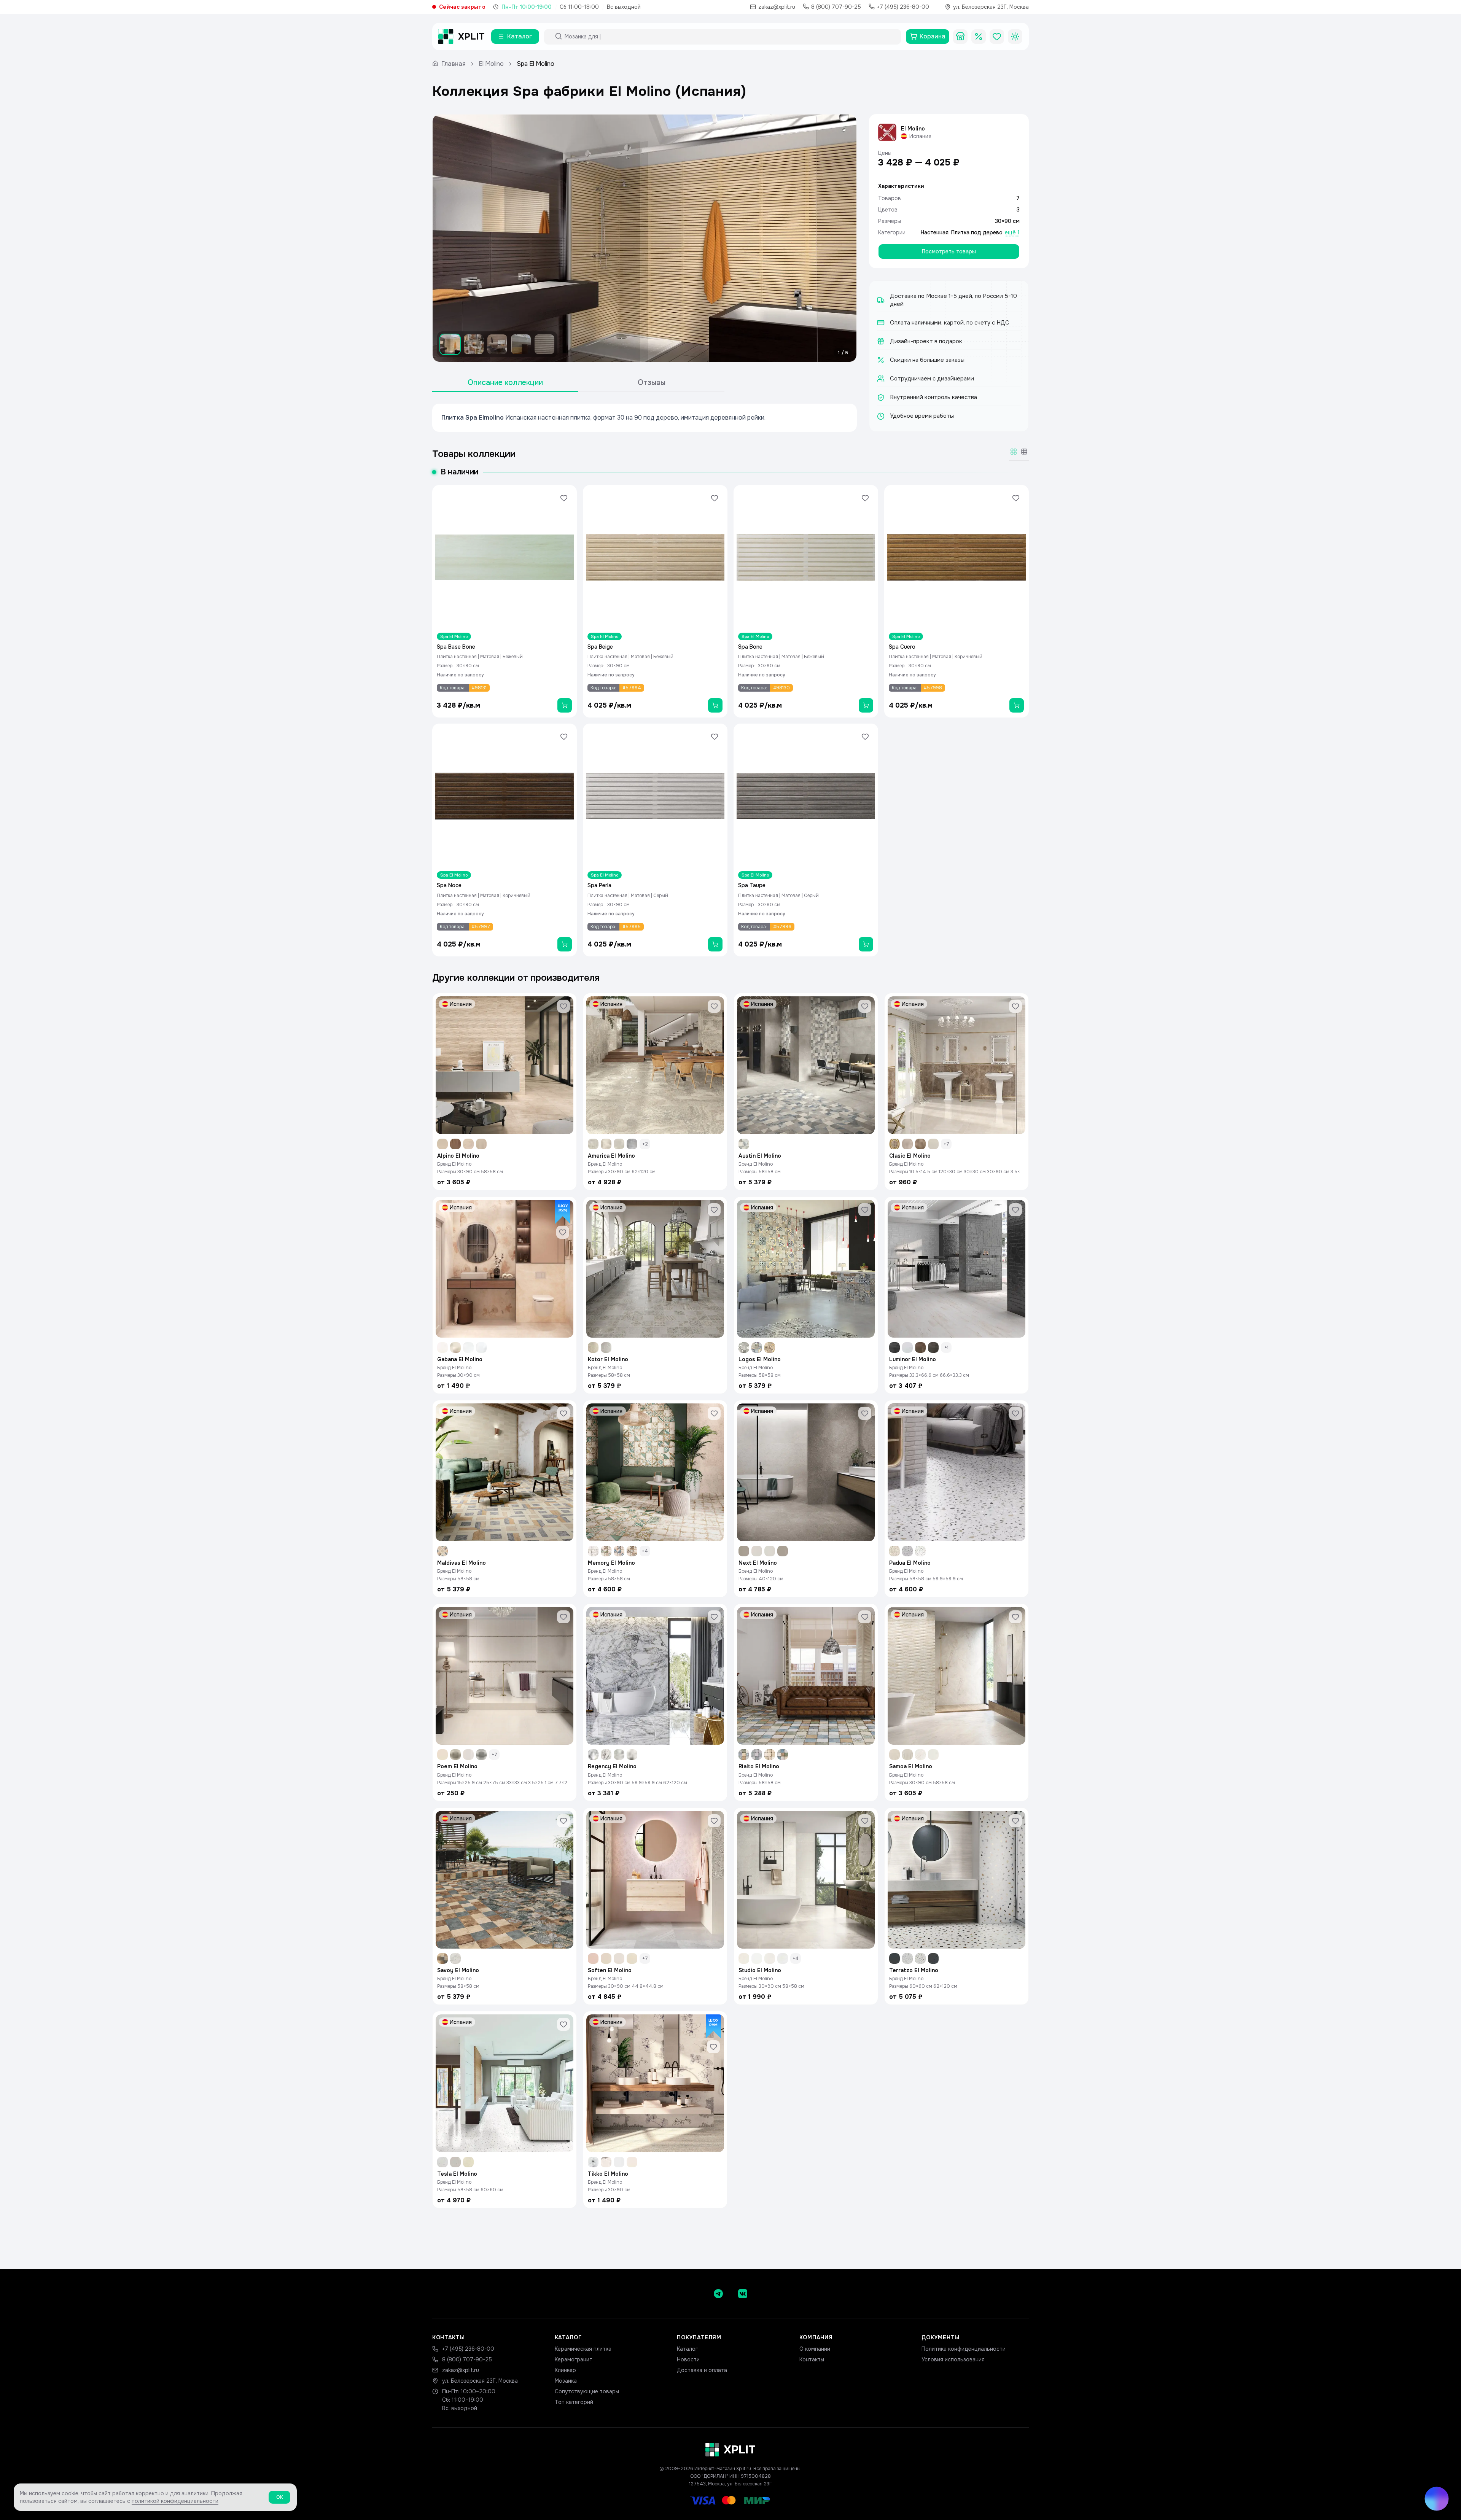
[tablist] (578, 383)
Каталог (687, 2349)
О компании (815, 2349)
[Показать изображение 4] (521, 344)
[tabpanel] (645, 418)
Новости (688, 2359)
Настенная (935, 232)
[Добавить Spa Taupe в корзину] (866, 944)
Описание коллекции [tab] (505, 383)
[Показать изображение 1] (450, 344)
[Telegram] (718, 2294)
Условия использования (953, 2359)
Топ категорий (574, 2402)
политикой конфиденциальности (175, 2501)
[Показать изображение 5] (544, 344)
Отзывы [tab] (652, 383)
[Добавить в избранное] (564, 498)
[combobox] (729, 37)
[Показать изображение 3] (497, 344)
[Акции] (979, 37)
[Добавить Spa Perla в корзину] (715, 944)
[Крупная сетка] (1014, 452)
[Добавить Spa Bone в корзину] (866, 705)
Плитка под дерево (977, 232)
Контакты (812, 2359)
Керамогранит (574, 2359)
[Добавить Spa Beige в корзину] (715, 705)
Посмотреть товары (949, 251)
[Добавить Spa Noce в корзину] (565, 944)
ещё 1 (1012, 232)
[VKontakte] (743, 2294)
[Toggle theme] (1015, 37)
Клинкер (565, 2370)
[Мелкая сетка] (1024, 452)
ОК (279, 2497)
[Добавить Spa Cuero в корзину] (1017, 705)
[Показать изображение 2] (474, 344)
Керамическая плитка (583, 2349)
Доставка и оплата (702, 2370)
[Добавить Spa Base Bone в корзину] (565, 705)
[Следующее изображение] (844, 238)
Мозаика (566, 2381)
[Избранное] (997, 37)
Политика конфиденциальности (964, 2349)
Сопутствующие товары (587, 2391)
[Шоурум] (960, 37)
